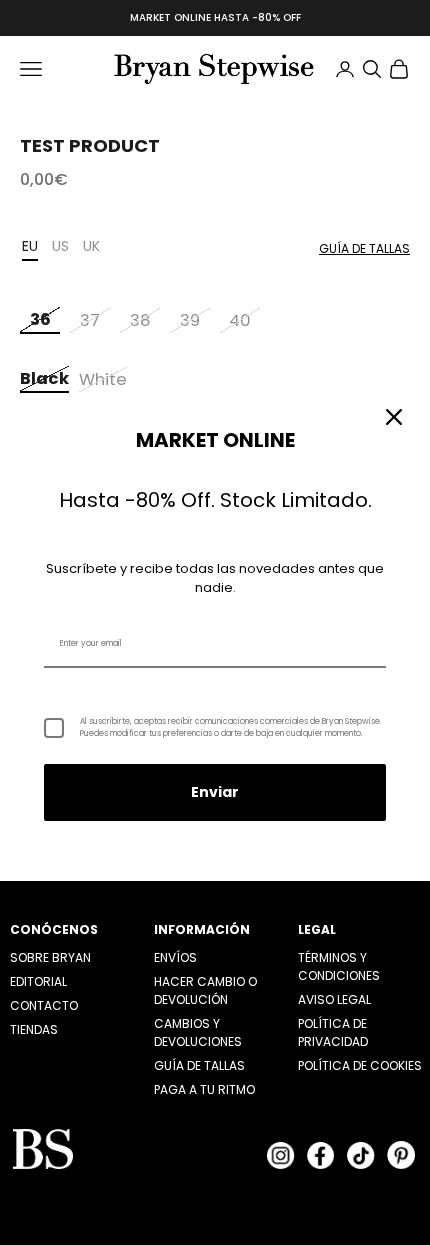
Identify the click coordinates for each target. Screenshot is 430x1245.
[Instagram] (281, 1155)
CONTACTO (44, 1005)
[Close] (394, 417)
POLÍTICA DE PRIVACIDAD (333, 1032)
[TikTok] (361, 1155)
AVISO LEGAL (334, 999)
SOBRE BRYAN (50, 957)
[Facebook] (321, 1155)
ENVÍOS (175, 957)
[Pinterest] (401, 1155)
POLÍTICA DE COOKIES (360, 1065)
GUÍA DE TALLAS (199, 1065)
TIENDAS (34, 1029)
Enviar (215, 792)
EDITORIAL (38, 981)
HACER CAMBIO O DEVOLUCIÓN (205, 990)
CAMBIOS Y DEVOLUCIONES (198, 1032)
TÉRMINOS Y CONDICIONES (339, 966)
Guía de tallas (364, 248)
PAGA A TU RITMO (204, 1089)
